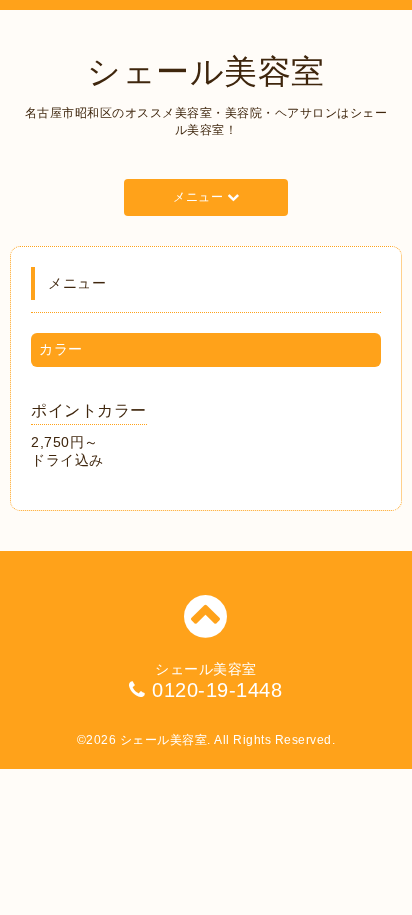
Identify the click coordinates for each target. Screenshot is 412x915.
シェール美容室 (206, 71)
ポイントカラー (89, 410)
